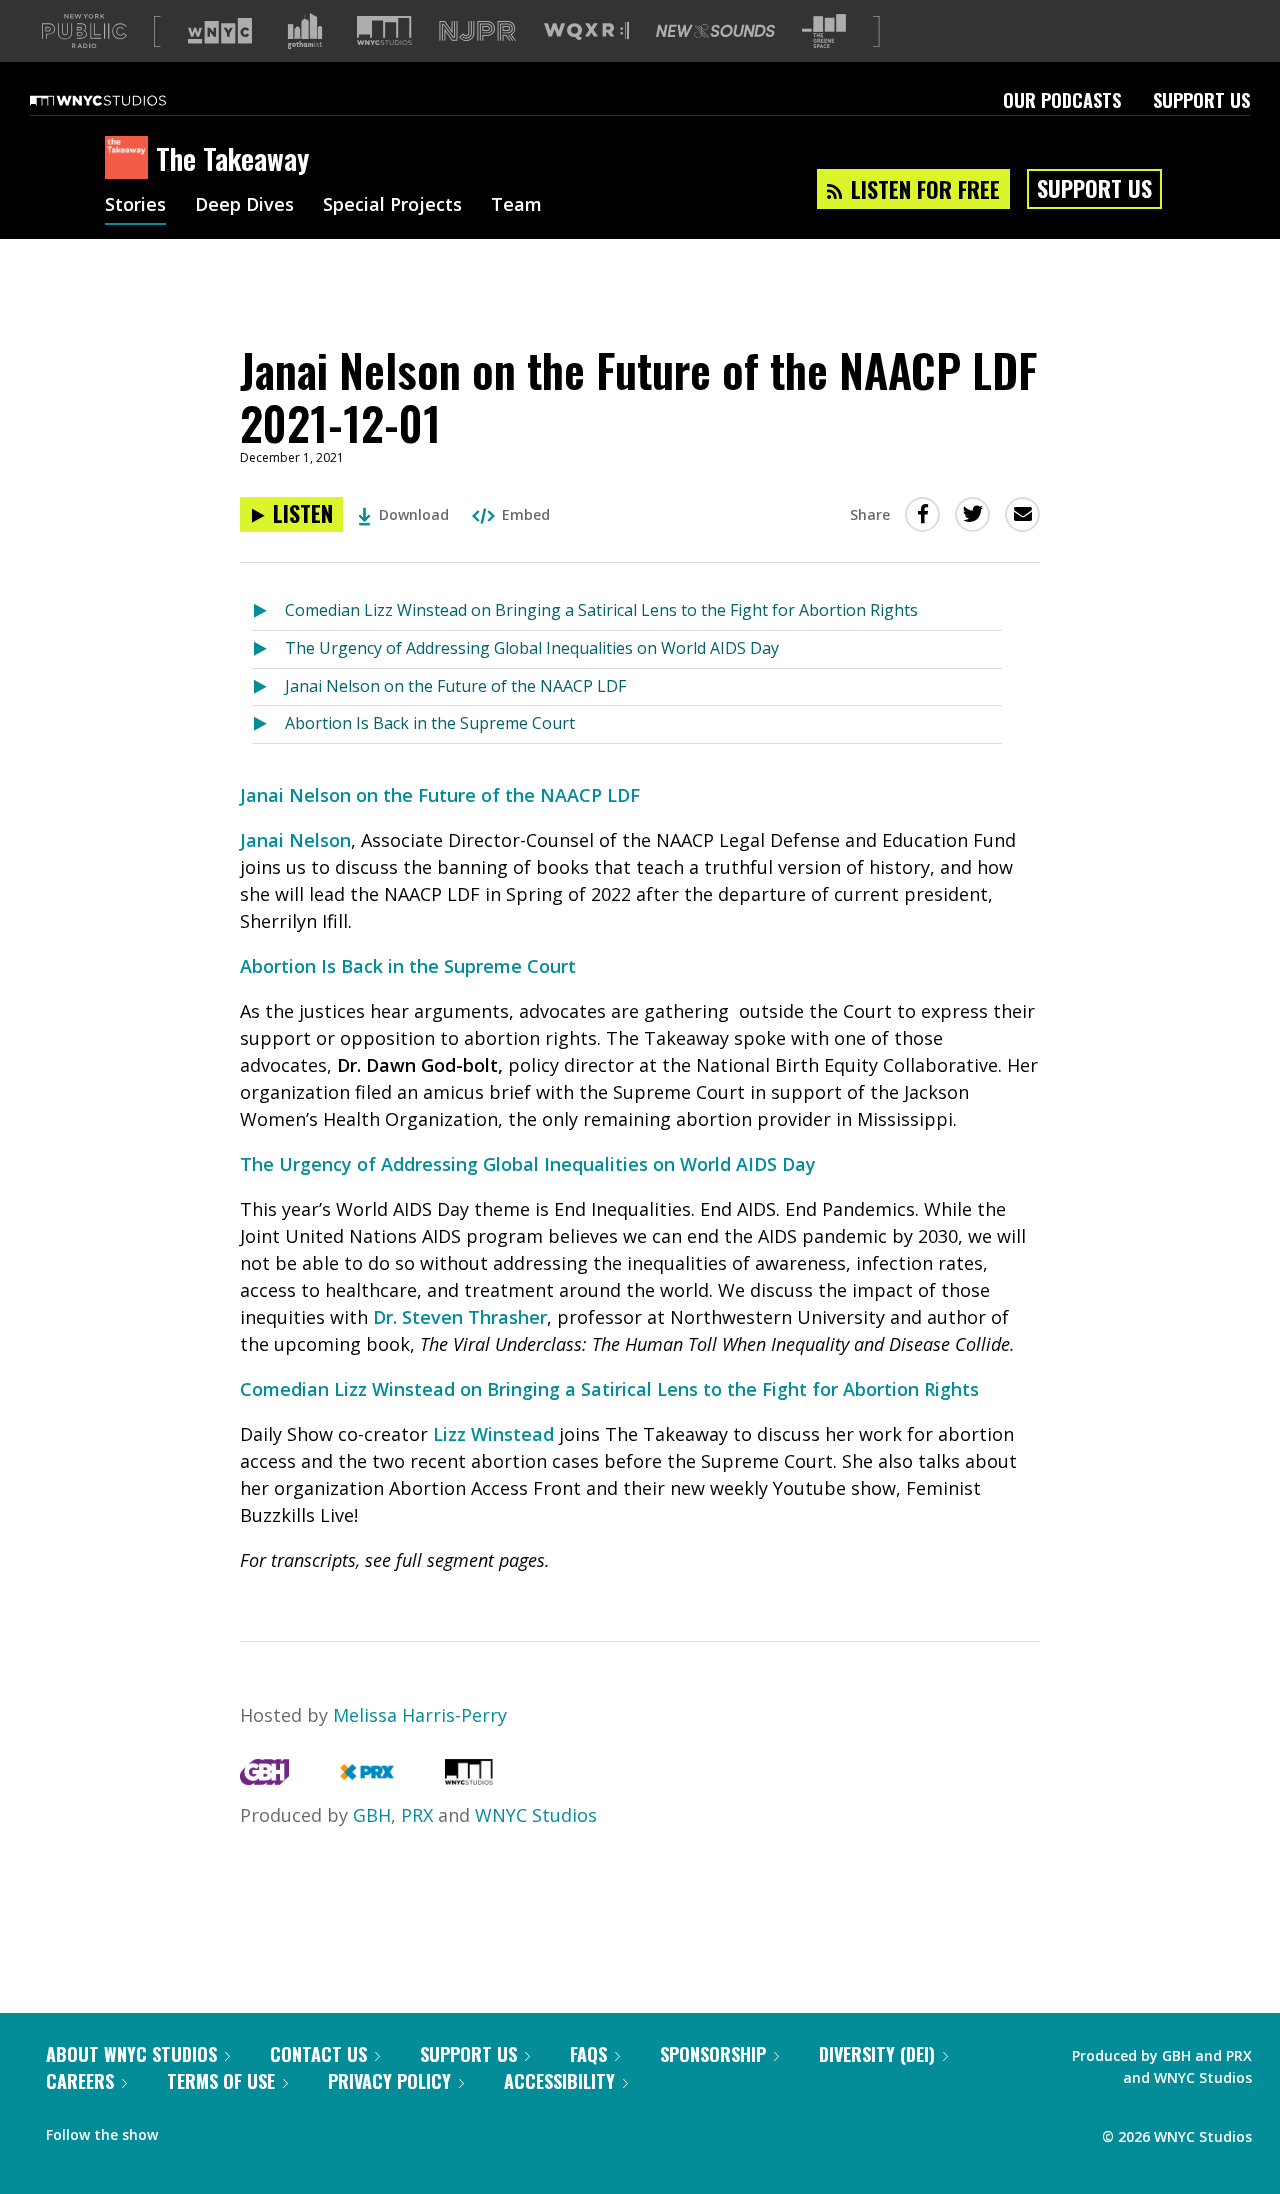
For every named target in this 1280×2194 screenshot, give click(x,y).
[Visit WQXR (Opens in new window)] (586, 31)
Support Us (1201, 100)
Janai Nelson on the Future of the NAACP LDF (455, 686)
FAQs (588, 2054)
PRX (417, 1815)
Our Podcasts (1062, 100)
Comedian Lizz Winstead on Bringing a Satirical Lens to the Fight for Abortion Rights (601, 610)
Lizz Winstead (493, 1434)
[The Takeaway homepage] (130, 159)
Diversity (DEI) (877, 2054)
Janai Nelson (295, 840)
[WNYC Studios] (469, 1778)
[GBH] (264, 1778)
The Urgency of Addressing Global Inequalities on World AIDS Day (532, 648)
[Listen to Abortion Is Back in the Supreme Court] (268, 724)
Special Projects (392, 206)
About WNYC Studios (131, 2054)
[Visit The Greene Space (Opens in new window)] (824, 31)
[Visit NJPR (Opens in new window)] (477, 31)
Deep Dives (244, 206)
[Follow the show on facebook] (187, 2130)
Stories (135, 206)
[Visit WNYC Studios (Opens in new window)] (384, 30)
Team (516, 206)
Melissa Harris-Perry (420, 1715)
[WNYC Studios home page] (123, 100)
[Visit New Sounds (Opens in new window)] (715, 31)
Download (414, 514)
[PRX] (366, 1778)
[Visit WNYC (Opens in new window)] (220, 31)
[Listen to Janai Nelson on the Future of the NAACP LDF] (268, 687)
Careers (80, 2081)
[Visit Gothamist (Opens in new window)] (305, 31)
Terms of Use (221, 2081)
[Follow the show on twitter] (226, 2130)
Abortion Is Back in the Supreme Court (430, 723)
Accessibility (559, 2081)
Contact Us (318, 2054)
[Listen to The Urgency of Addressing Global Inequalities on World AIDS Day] (268, 649)
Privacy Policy (389, 2081)
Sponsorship (713, 2054)
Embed (526, 514)
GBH (372, 1815)
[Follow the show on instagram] (264, 2130)
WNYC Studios (536, 1815)
